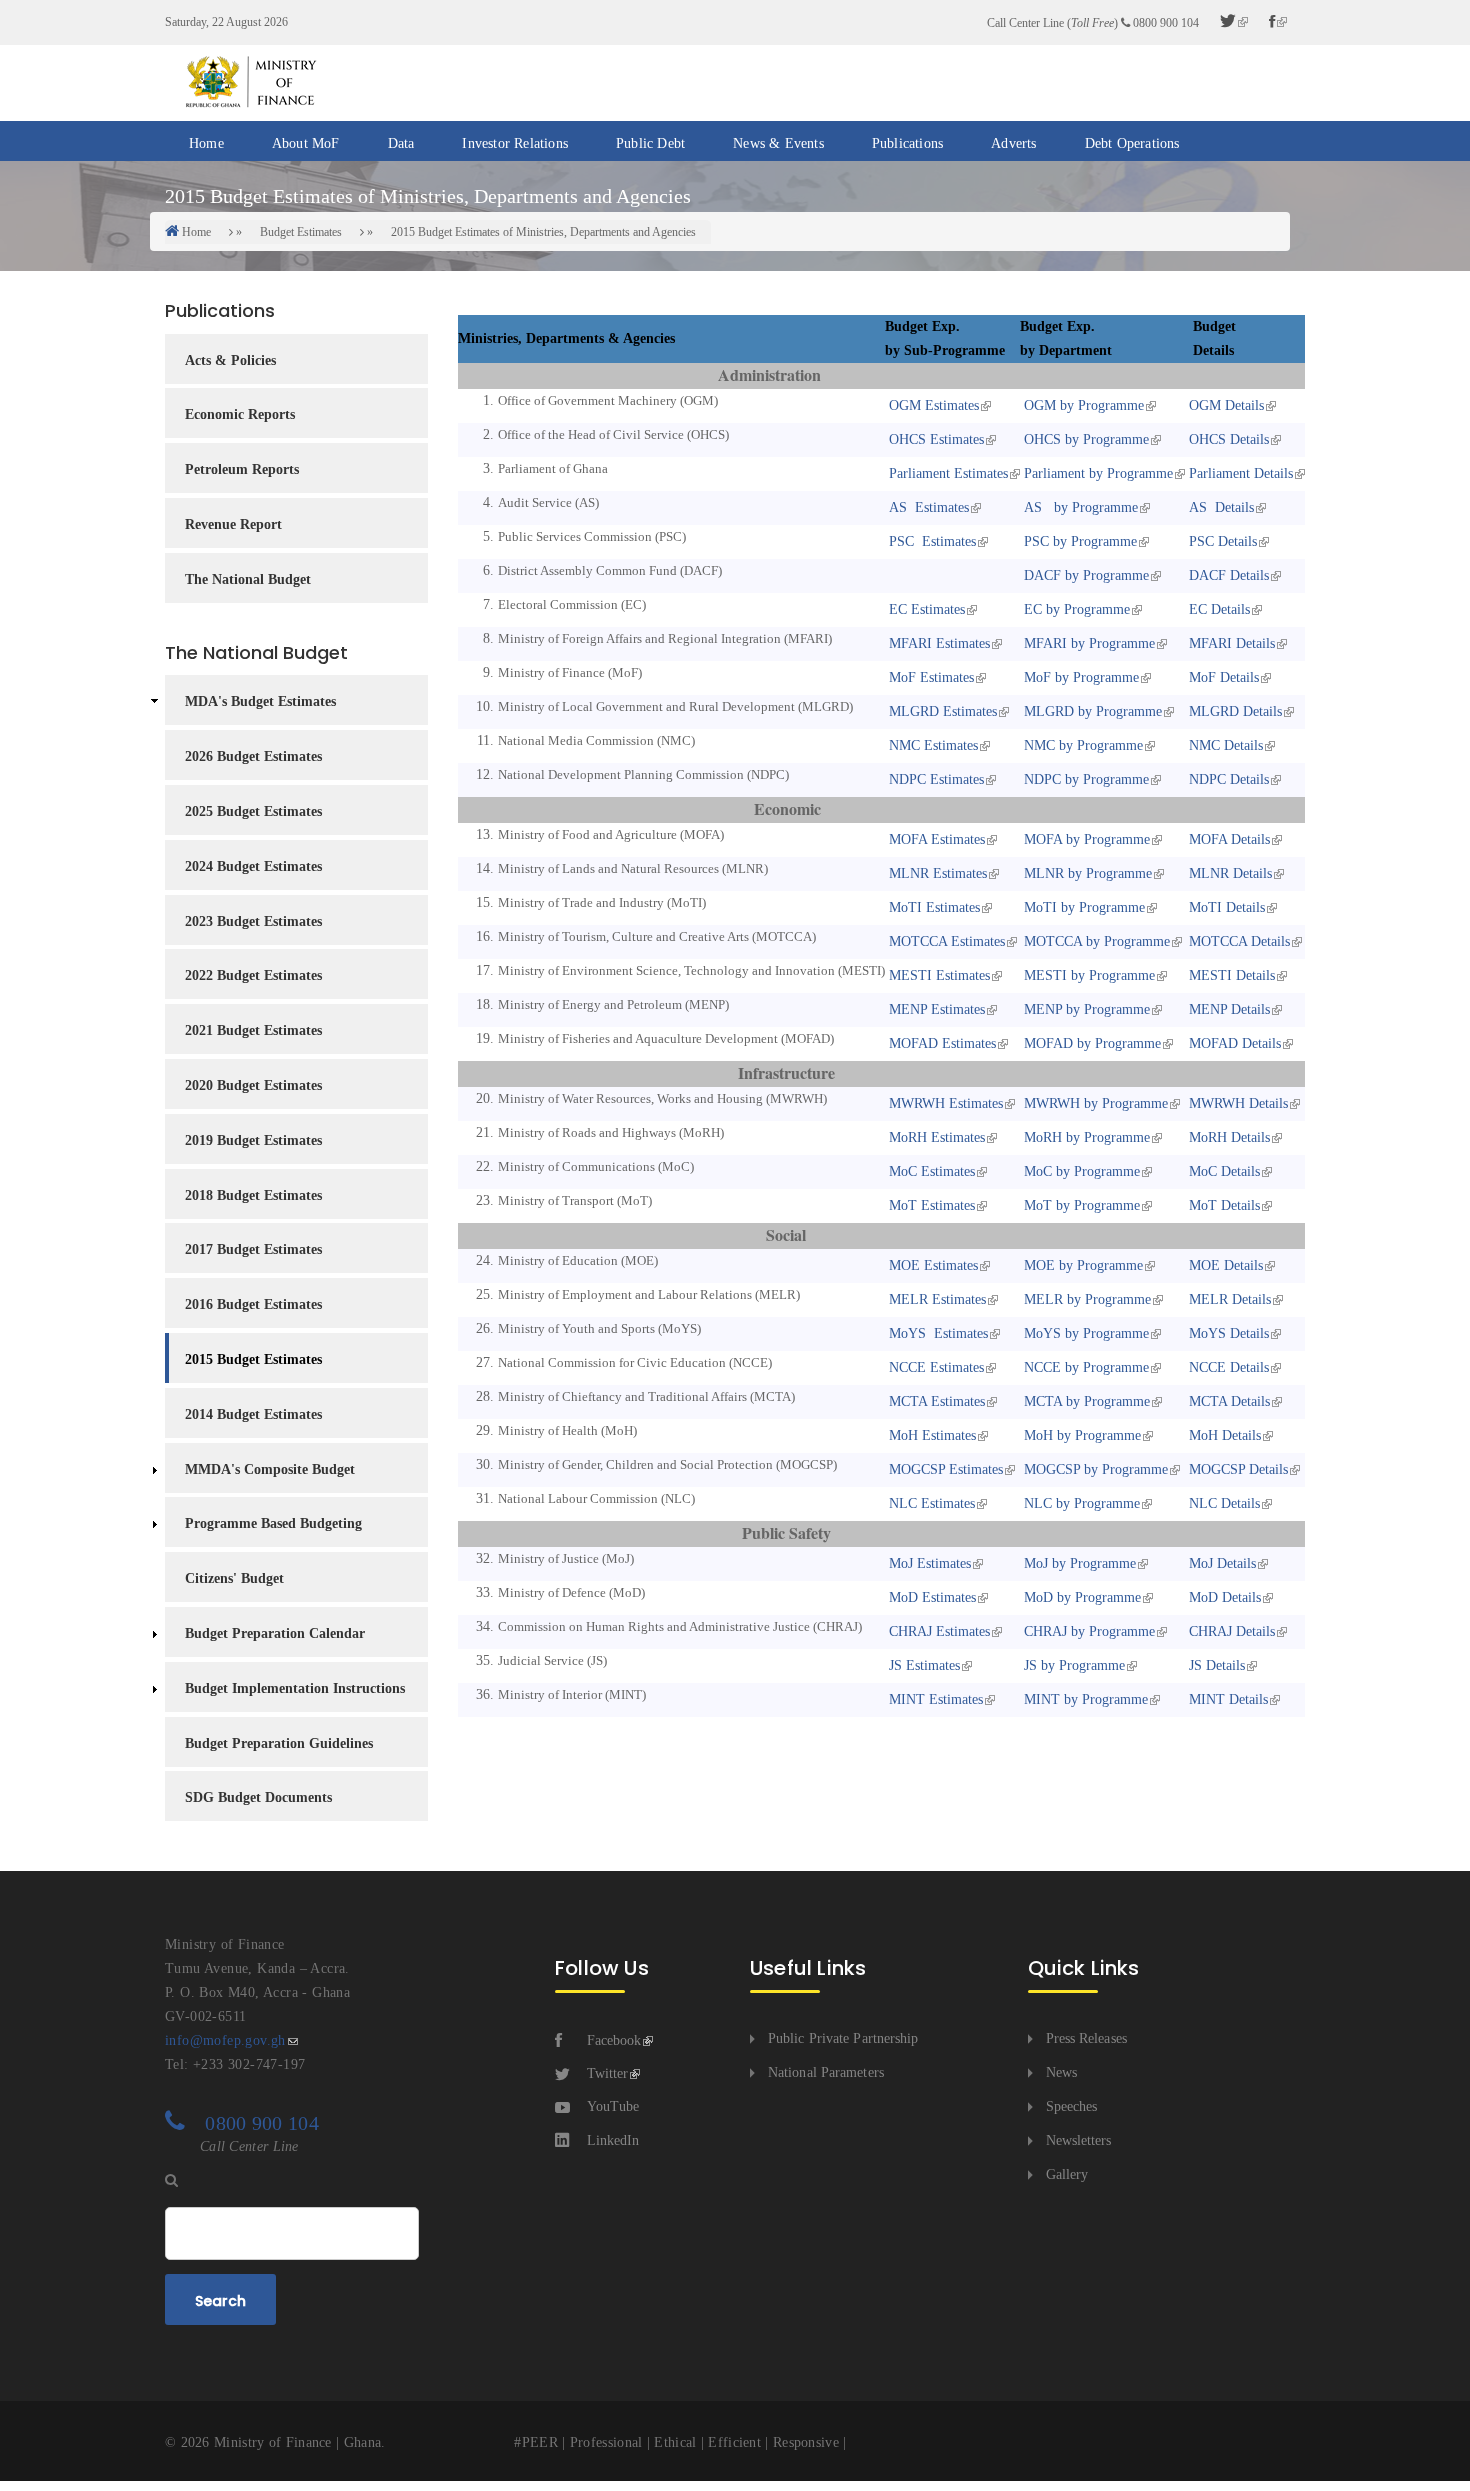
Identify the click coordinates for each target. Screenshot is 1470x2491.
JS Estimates (922, 1665)
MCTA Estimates (935, 1401)
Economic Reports (240, 414)
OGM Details (1224, 405)
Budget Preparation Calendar (275, 1633)
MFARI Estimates (937, 643)
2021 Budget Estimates (253, 1030)
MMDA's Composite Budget (270, 1469)
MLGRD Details (1233, 711)
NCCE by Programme (1084, 1367)
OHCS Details (1227, 439)
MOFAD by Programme (1090, 1043)
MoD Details (1223, 1597)
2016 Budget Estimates (253, 1304)
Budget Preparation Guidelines (279, 1743)
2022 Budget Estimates (253, 975)
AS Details (1219, 507)
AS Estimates (927, 507)
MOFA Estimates (935, 839)
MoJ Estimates (928, 1563)
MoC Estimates (930, 1171)
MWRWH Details (1236, 1103)
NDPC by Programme (1084, 779)
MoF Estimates (929, 677)
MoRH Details (1227, 1137)
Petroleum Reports (242, 469)
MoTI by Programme (1082, 907)
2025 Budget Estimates (253, 811)
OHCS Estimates (934, 439)
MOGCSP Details (1236, 1469)
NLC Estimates (930, 1503)
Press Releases (1086, 2038)
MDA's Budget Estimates (260, 701)
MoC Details (1222, 1171)
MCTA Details (1227, 1401)
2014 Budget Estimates (253, 1414)
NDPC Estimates (934, 779)
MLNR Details (1228, 873)
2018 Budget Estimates (253, 1195)
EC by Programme (1075, 609)
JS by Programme (1072, 1665)
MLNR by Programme (1086, 873)
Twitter (607, 2073)
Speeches (1072, 2106)
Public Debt (650, 143)
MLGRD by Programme (1091, 711)
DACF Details (1227, 575)
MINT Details (1226, 1699)
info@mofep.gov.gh (225, 2040)
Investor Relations (515, 143)
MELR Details (1228, 1299)
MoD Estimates (930, 1597)
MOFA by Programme (1085, 839)
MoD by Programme (1080, 1597)
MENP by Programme (1085, 1009)
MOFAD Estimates (940, 1043)
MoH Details (1223, 1435)
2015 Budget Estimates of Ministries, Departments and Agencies (543, 232)
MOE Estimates (931, 1265)
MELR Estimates (935, 1299)
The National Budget (248, 579)
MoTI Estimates (932, 907)
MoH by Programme (1080, 1435)
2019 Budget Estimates (253, 1140)
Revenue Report (233, 524)
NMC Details (1224, 745)
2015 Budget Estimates (253, 1359)
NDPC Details (1227, 779)
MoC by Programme (1080, 1171)
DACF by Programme (1084, 575)
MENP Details (1227, 1009)
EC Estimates (925, 609)
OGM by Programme (1082, 405)
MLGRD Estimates (941, 711)
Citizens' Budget (234, 1578)
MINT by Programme (1084, 1699)
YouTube (613, 2106)
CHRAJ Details (1230, 1631)
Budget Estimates (301, 232)
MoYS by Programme (1084, 1333)
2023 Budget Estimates (253, 921)
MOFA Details (1227, 839)
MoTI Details (1225, 907)
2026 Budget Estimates (253, 756)
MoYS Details (1227, 1333)
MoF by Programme (1079, 677)
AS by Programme (1079, 507)
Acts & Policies (230, 360)
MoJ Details (1220, 1563)
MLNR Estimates (936, 873)
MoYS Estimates (936, 1333)
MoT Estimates (930, 1205)
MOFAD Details (1233, 1043)
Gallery (1067, 2174)
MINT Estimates (934, 1699)
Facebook (614, 2040)
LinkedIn (613, 2140)
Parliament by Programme (1096, 473)
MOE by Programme (1081, 1265)
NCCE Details (1227, 1367)
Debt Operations (1132, 143)
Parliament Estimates (946, 473)
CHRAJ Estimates (937, 1631)
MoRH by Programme (1085, 1137)
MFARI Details (1230, 643)
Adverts (1013, 143)
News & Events (778, 143)
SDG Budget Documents (258, 1797)
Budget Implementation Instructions (295, 1688)
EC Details (1217, 609)
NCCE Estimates (934, 1367)
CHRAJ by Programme (1087, 1631)
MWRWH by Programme (1094, 1103)
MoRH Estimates (935, 1137)
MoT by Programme (1080, 1205)
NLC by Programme (1080, 1503)
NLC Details (1222, 1503)
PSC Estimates (930, 541)
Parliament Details (1239, 473)
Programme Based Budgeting (273, 1523)
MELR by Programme (1085, 1299)
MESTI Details (1230, 975)
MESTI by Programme (1087, 975)
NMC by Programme (1081, 745)
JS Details (1215, 1665)
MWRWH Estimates (944, 1103)
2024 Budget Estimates (253, 866)
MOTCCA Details (1237, 941)
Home (206, 143)
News (1061, 2072)
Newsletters (1079, 2140)
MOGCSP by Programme (1094, 1469)
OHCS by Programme (1084, 439)
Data (401, 143)
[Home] (250, 81)
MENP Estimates (935, 1009)
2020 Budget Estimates (253, 1085)
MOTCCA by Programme (1095, 941)
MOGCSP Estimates (944, 1469)
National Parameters (826, 2072)
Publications (907, 143)
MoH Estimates (930, 1435)
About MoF (306, 143)
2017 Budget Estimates (253, 1249)
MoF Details (1222, 677)
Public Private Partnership (843, 2038)
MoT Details (1222, 1205)
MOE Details (1224, 1265)
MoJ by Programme (1078, 1563)
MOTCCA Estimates (945, 941)
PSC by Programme (1078, 541)
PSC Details (1221, 541)
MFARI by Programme (1087, 643)
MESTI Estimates (937, 975)
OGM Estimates (932, 405)
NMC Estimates (931, 745)
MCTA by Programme (1085, 1401)
